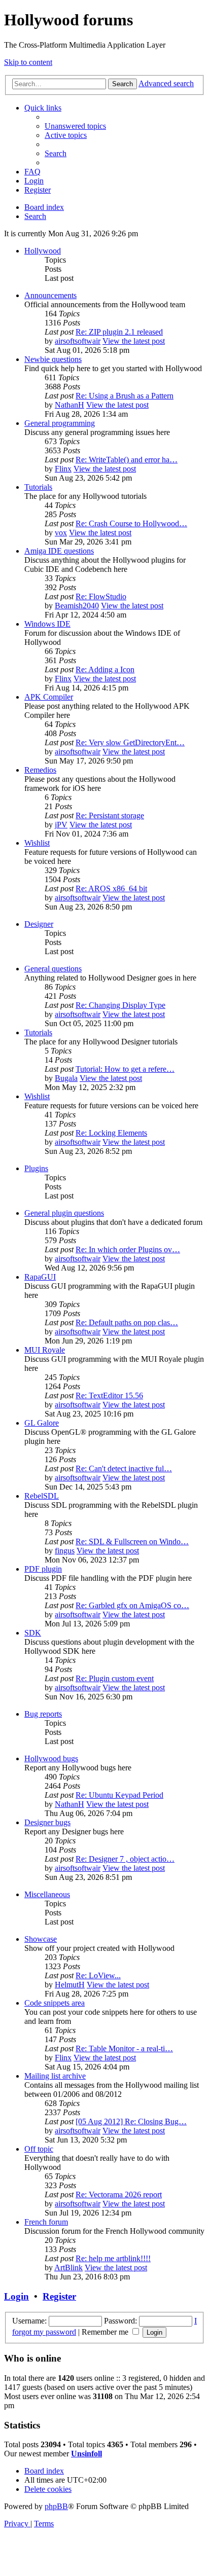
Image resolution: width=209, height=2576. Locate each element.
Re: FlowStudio (101, 596)
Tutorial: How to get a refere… (125, 1069)
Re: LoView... (98, 1975)
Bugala (66, 1078)
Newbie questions (53, 359)
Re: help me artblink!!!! (113, 2258)
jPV (61, 825)
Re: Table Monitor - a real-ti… (124, 2048)
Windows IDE (47, 624)
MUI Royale (45, 1350)
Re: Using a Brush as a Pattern (125, 396)
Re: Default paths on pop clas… (127, 1322)
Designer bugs (47, 1822)
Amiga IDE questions (59, 551)
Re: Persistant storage (110, 815)
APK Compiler (49, 697)
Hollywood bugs (51, 1758)
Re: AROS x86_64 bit (111, 888)
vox (61, 533)
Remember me (106, 2332)
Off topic (39, 2149)
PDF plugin (43, 1569)
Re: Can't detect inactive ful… (124, 1468)
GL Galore (42, 1423)
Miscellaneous (47, 1894)
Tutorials (38, 487)
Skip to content (28, 62)
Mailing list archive (55, 2076)
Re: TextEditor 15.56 (109, 1395)
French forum (46, 2222)
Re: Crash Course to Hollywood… (131, 523)
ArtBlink (68, 2267)
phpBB (56, 2506)
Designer (39, 924)
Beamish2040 (77, 606)
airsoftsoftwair (78, 341)
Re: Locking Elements (111, 1133)
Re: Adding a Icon (105, 669)
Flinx (63, 469)
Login (16, 2296)
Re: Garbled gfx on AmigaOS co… (132, 1605)
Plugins (36, 1168)
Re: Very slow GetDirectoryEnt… (130, 742)
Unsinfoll (86, 2454)
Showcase (41, 1939)
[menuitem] (75, 126)
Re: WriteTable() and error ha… (127, 460)
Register (59, 2296)
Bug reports (43, 1714)
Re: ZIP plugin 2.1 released (119, 332)
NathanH (69, 405)
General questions (53, 969)
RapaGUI (40, 1277)
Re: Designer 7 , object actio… (125, 1859)
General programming (60, 423)
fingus (65, 1551)
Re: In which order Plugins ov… (128, 1249)
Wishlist (37, 843)
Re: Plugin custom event (115, 1678)
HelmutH (70, 1985)
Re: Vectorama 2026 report (119, 2194)
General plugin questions (64, 1213)
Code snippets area (55, 2003)
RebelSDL (42, 1496)
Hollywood (43, 251)
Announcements (50, 295)
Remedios (40, 770)
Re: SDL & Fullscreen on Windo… (132, 1541)
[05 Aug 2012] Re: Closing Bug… (131, 2121)
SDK (33, 1633)
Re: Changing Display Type (120, 1005)
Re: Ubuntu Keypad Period (119, 1795)
